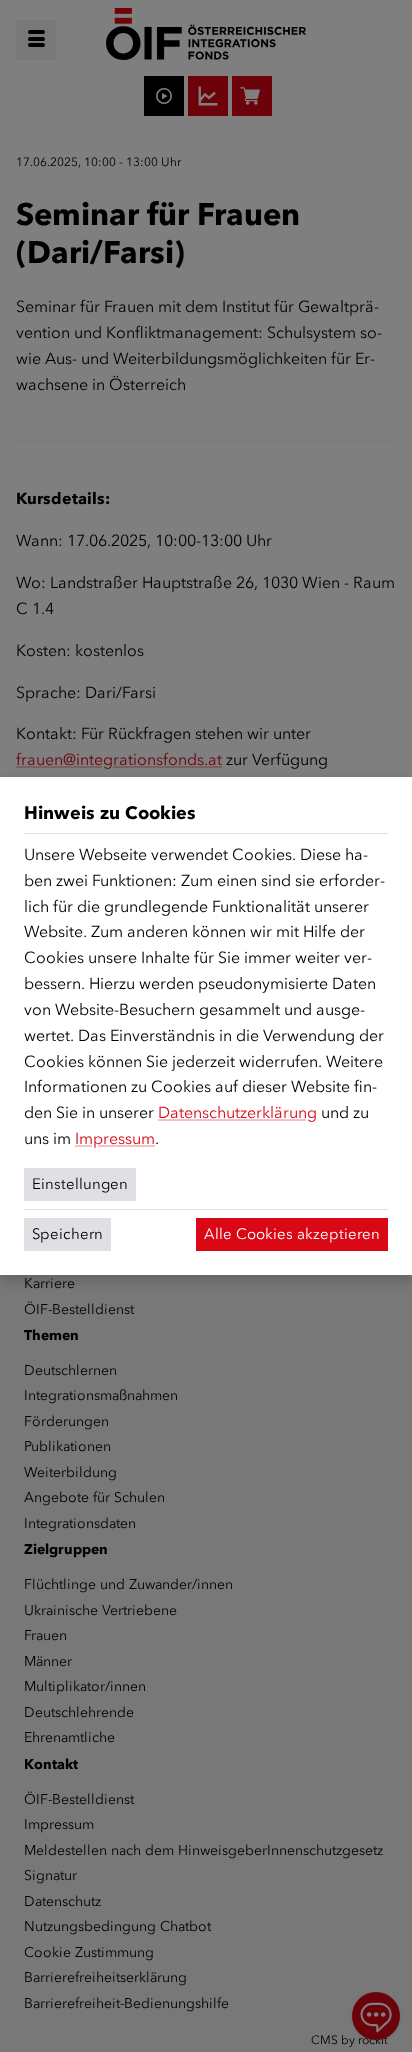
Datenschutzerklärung (237, 1112)
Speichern (67, 1234)
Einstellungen (80, 1184)
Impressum (115, 1138)
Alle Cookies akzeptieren (292, 1234)
